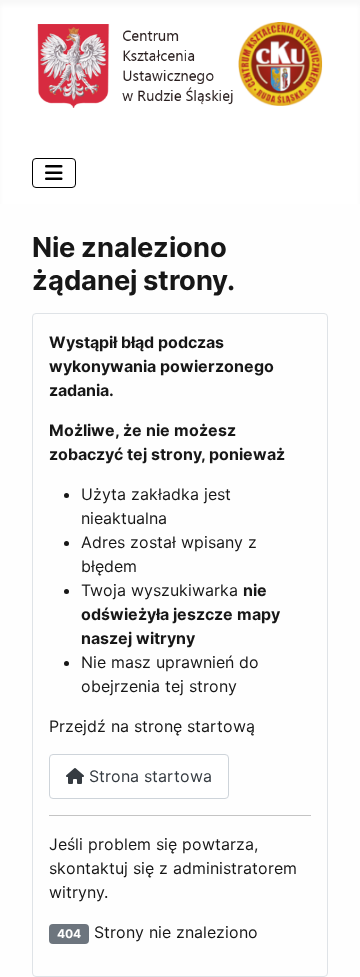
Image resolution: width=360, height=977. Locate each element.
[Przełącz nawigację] (54, 173)
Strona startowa (148, 776)
